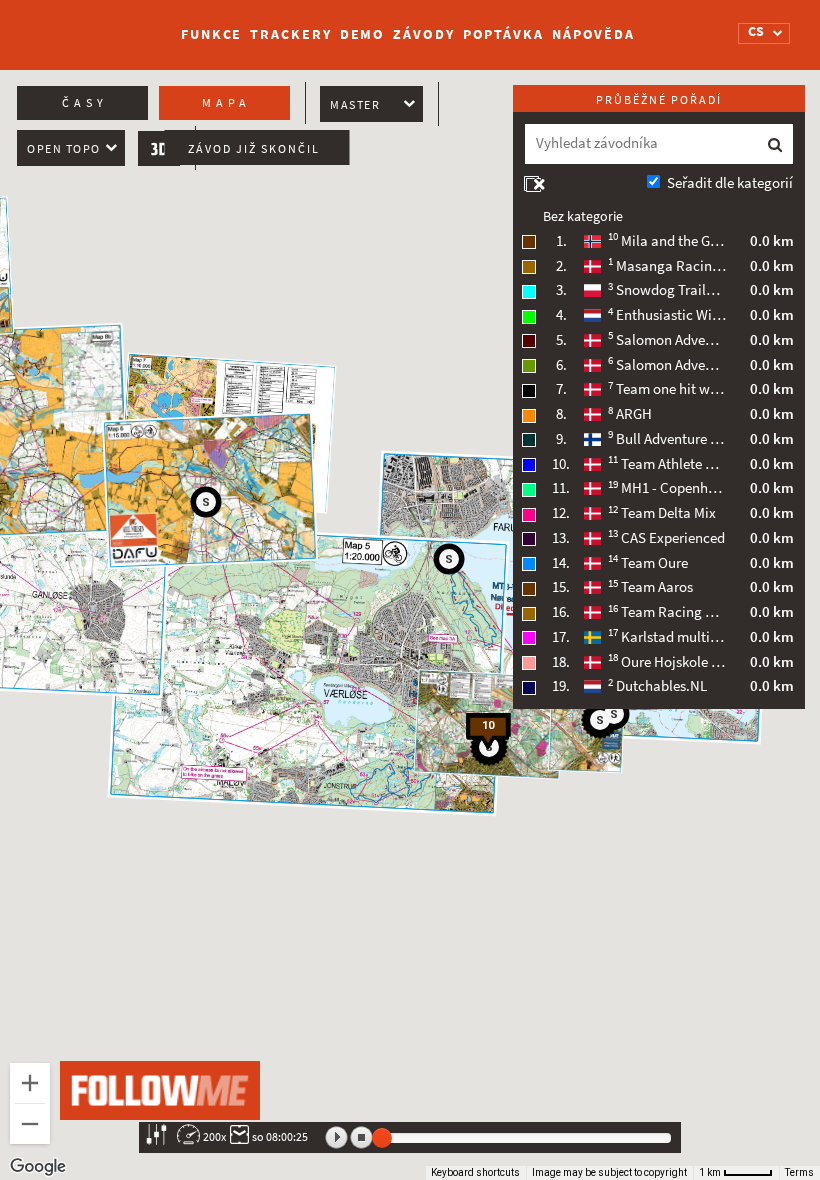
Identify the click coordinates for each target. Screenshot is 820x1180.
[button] (614, 714)
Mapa (226, 103)
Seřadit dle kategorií (730, 183)
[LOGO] (91, 25)
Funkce (211, 34)
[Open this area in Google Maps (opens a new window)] (38, 1167)
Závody (423, 34)
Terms (799, 1172)
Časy (85, 103)
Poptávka (503, 34)
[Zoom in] (30, 1083)
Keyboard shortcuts (475, 1172)
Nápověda (593, 34)
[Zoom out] (30, 1124)
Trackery (290, 34)
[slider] (382, 1138)
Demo (363, 34)
